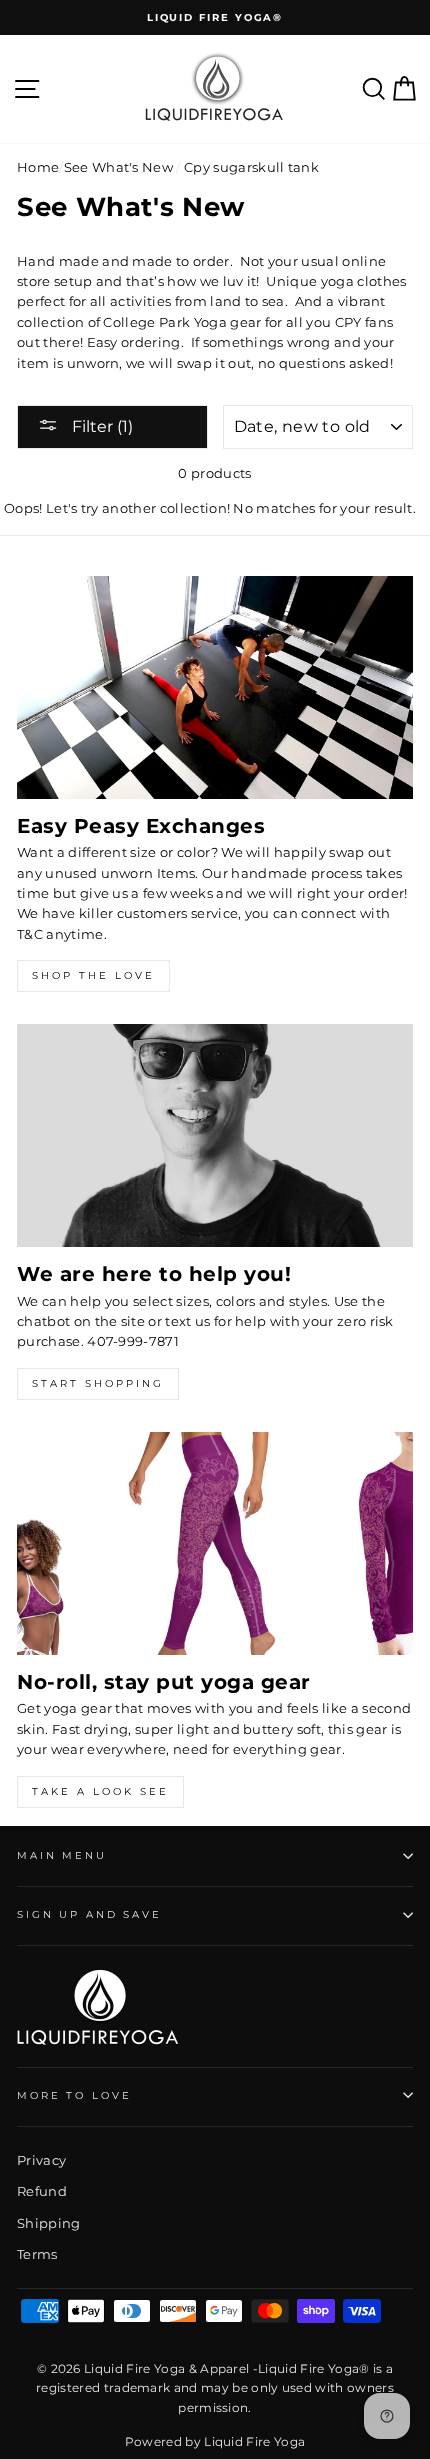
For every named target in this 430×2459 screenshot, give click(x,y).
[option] (215, 17)
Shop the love (93, 975)
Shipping (49, 2223)
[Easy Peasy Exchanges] (215, 687)
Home (38, 167)
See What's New (118, 167)
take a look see (100, 1791)
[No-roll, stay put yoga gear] (215, 1543)
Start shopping (98, 1383)
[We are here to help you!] (215, 1135)
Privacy (41, 2160)
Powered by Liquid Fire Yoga (215, 2441)
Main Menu (62, 1855)
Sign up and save (89, 1914)
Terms (37, 2254)
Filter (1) (100, 426)
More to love (74, 2095)
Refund (42, 2191)
